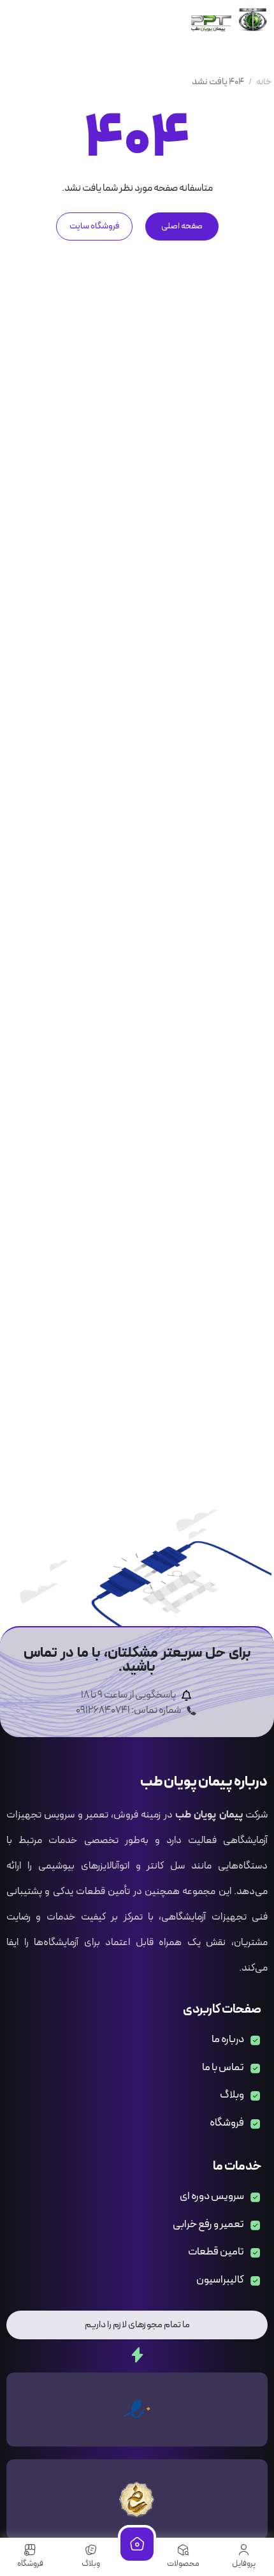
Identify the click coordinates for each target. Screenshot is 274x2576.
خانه (264, 82)
